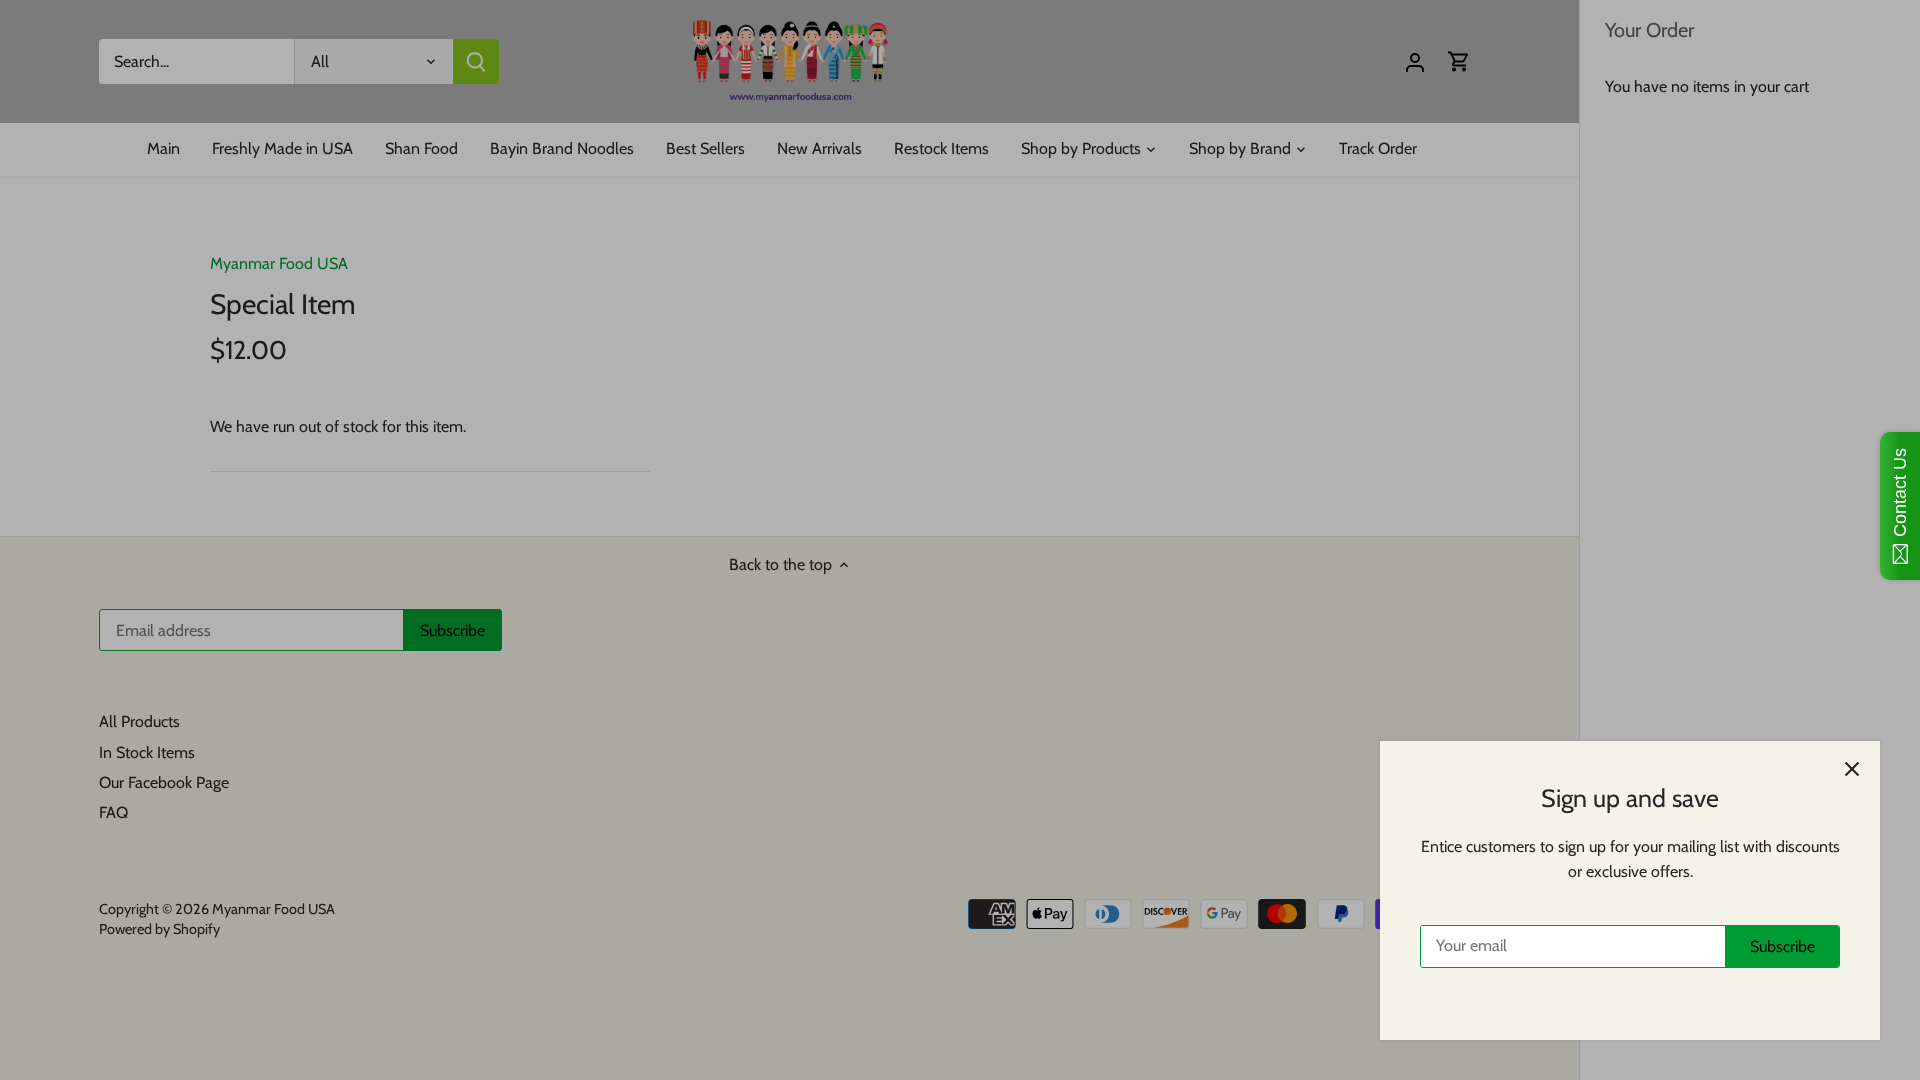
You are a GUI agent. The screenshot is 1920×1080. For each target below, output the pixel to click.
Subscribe (1782, 946)
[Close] (1852, 769)
